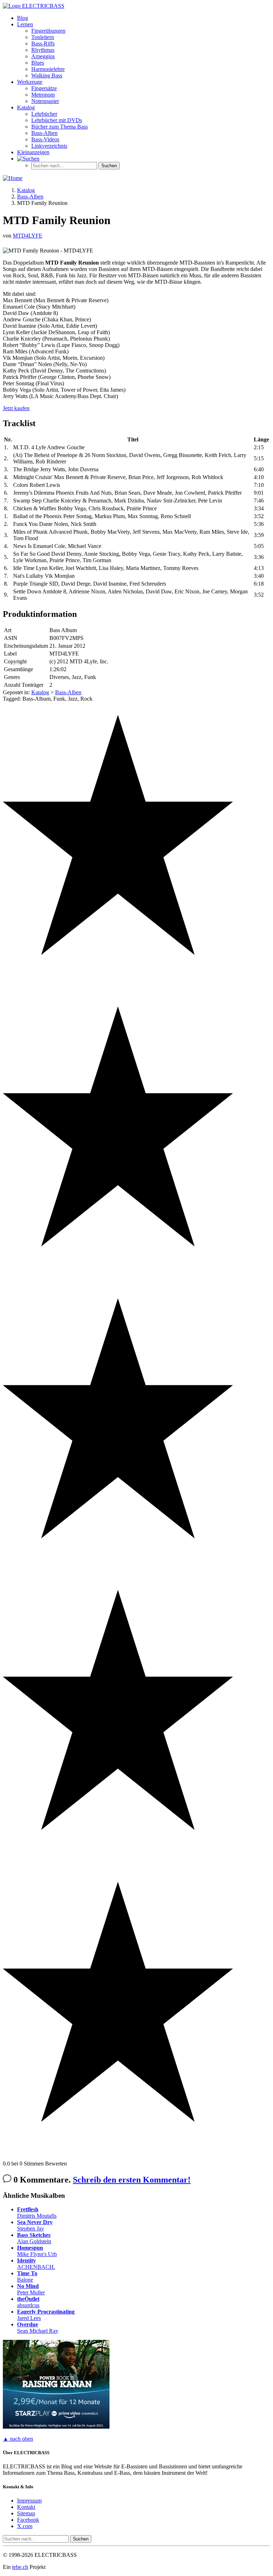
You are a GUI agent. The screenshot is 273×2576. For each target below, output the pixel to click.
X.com (25, 2526)
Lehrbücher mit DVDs (57, 120)
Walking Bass (47, 75)
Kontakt (26, 2507)
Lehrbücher (44, 114)
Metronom (43, 95)
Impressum (29, 2501)
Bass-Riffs (43, 44)
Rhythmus (43, 50)
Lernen (25, 24)
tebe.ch (20, 2567)
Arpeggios (43, 56)
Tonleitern (43, 37)
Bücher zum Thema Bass (60, 127)
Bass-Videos (45, 139)
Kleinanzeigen (33, 152)
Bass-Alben (44, 133)
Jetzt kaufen (16, 408)
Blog (23, 18)
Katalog (26, 107)
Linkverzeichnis (49, 146)
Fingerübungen (48, 31)
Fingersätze (44, 88)
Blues (38, 63)
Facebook (28, 2520)
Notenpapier (45, 101)
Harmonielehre (48, 69)
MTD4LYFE (28, 236)
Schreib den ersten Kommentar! (132, 2180)
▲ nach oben (18, 2439)
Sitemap (26, 2513)
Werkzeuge (30, 82)
